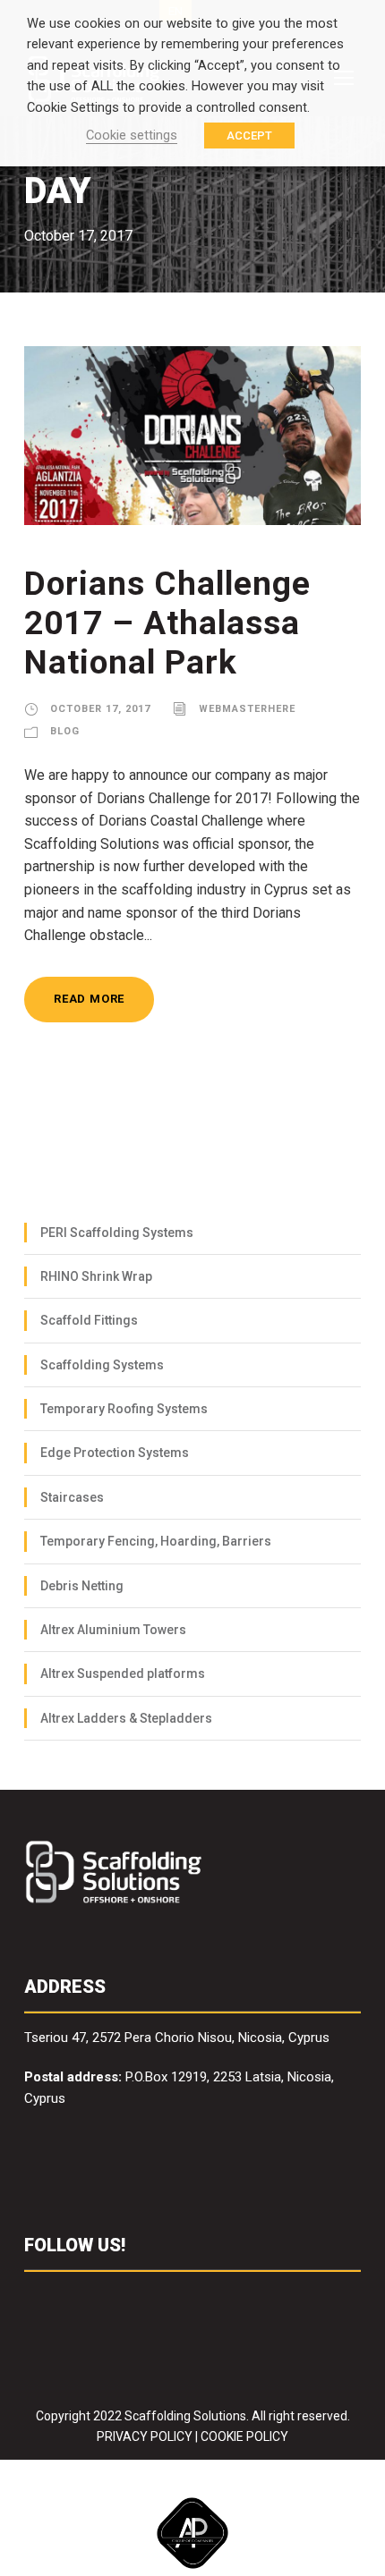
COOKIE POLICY (244, 2436)
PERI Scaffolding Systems (117, 1233)
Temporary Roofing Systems (124, 1409)
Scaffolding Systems (102, 1365)
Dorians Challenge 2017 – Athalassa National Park (167, 623)
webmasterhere (247, 709)
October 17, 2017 (100, 709)
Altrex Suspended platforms (123, 1674)
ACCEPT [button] (249, 136)
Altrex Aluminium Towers (113, 1630)
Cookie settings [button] (132, 135)
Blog (65, 731)
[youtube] (137, 2299)
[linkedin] (68, 2299)
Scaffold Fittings (89, 1320)
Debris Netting (82, 1586)
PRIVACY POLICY (145, 2436)
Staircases (72, 1497)
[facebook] (33, 2299)
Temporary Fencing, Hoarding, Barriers (156, 1541)
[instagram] (172, 2299)
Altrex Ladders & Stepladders (126, 1718)
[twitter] (103, 2299)
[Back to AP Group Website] (192, 2530)
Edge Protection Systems (115, 1453)
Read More (89, 999)
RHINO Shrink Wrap (96, 1276)
